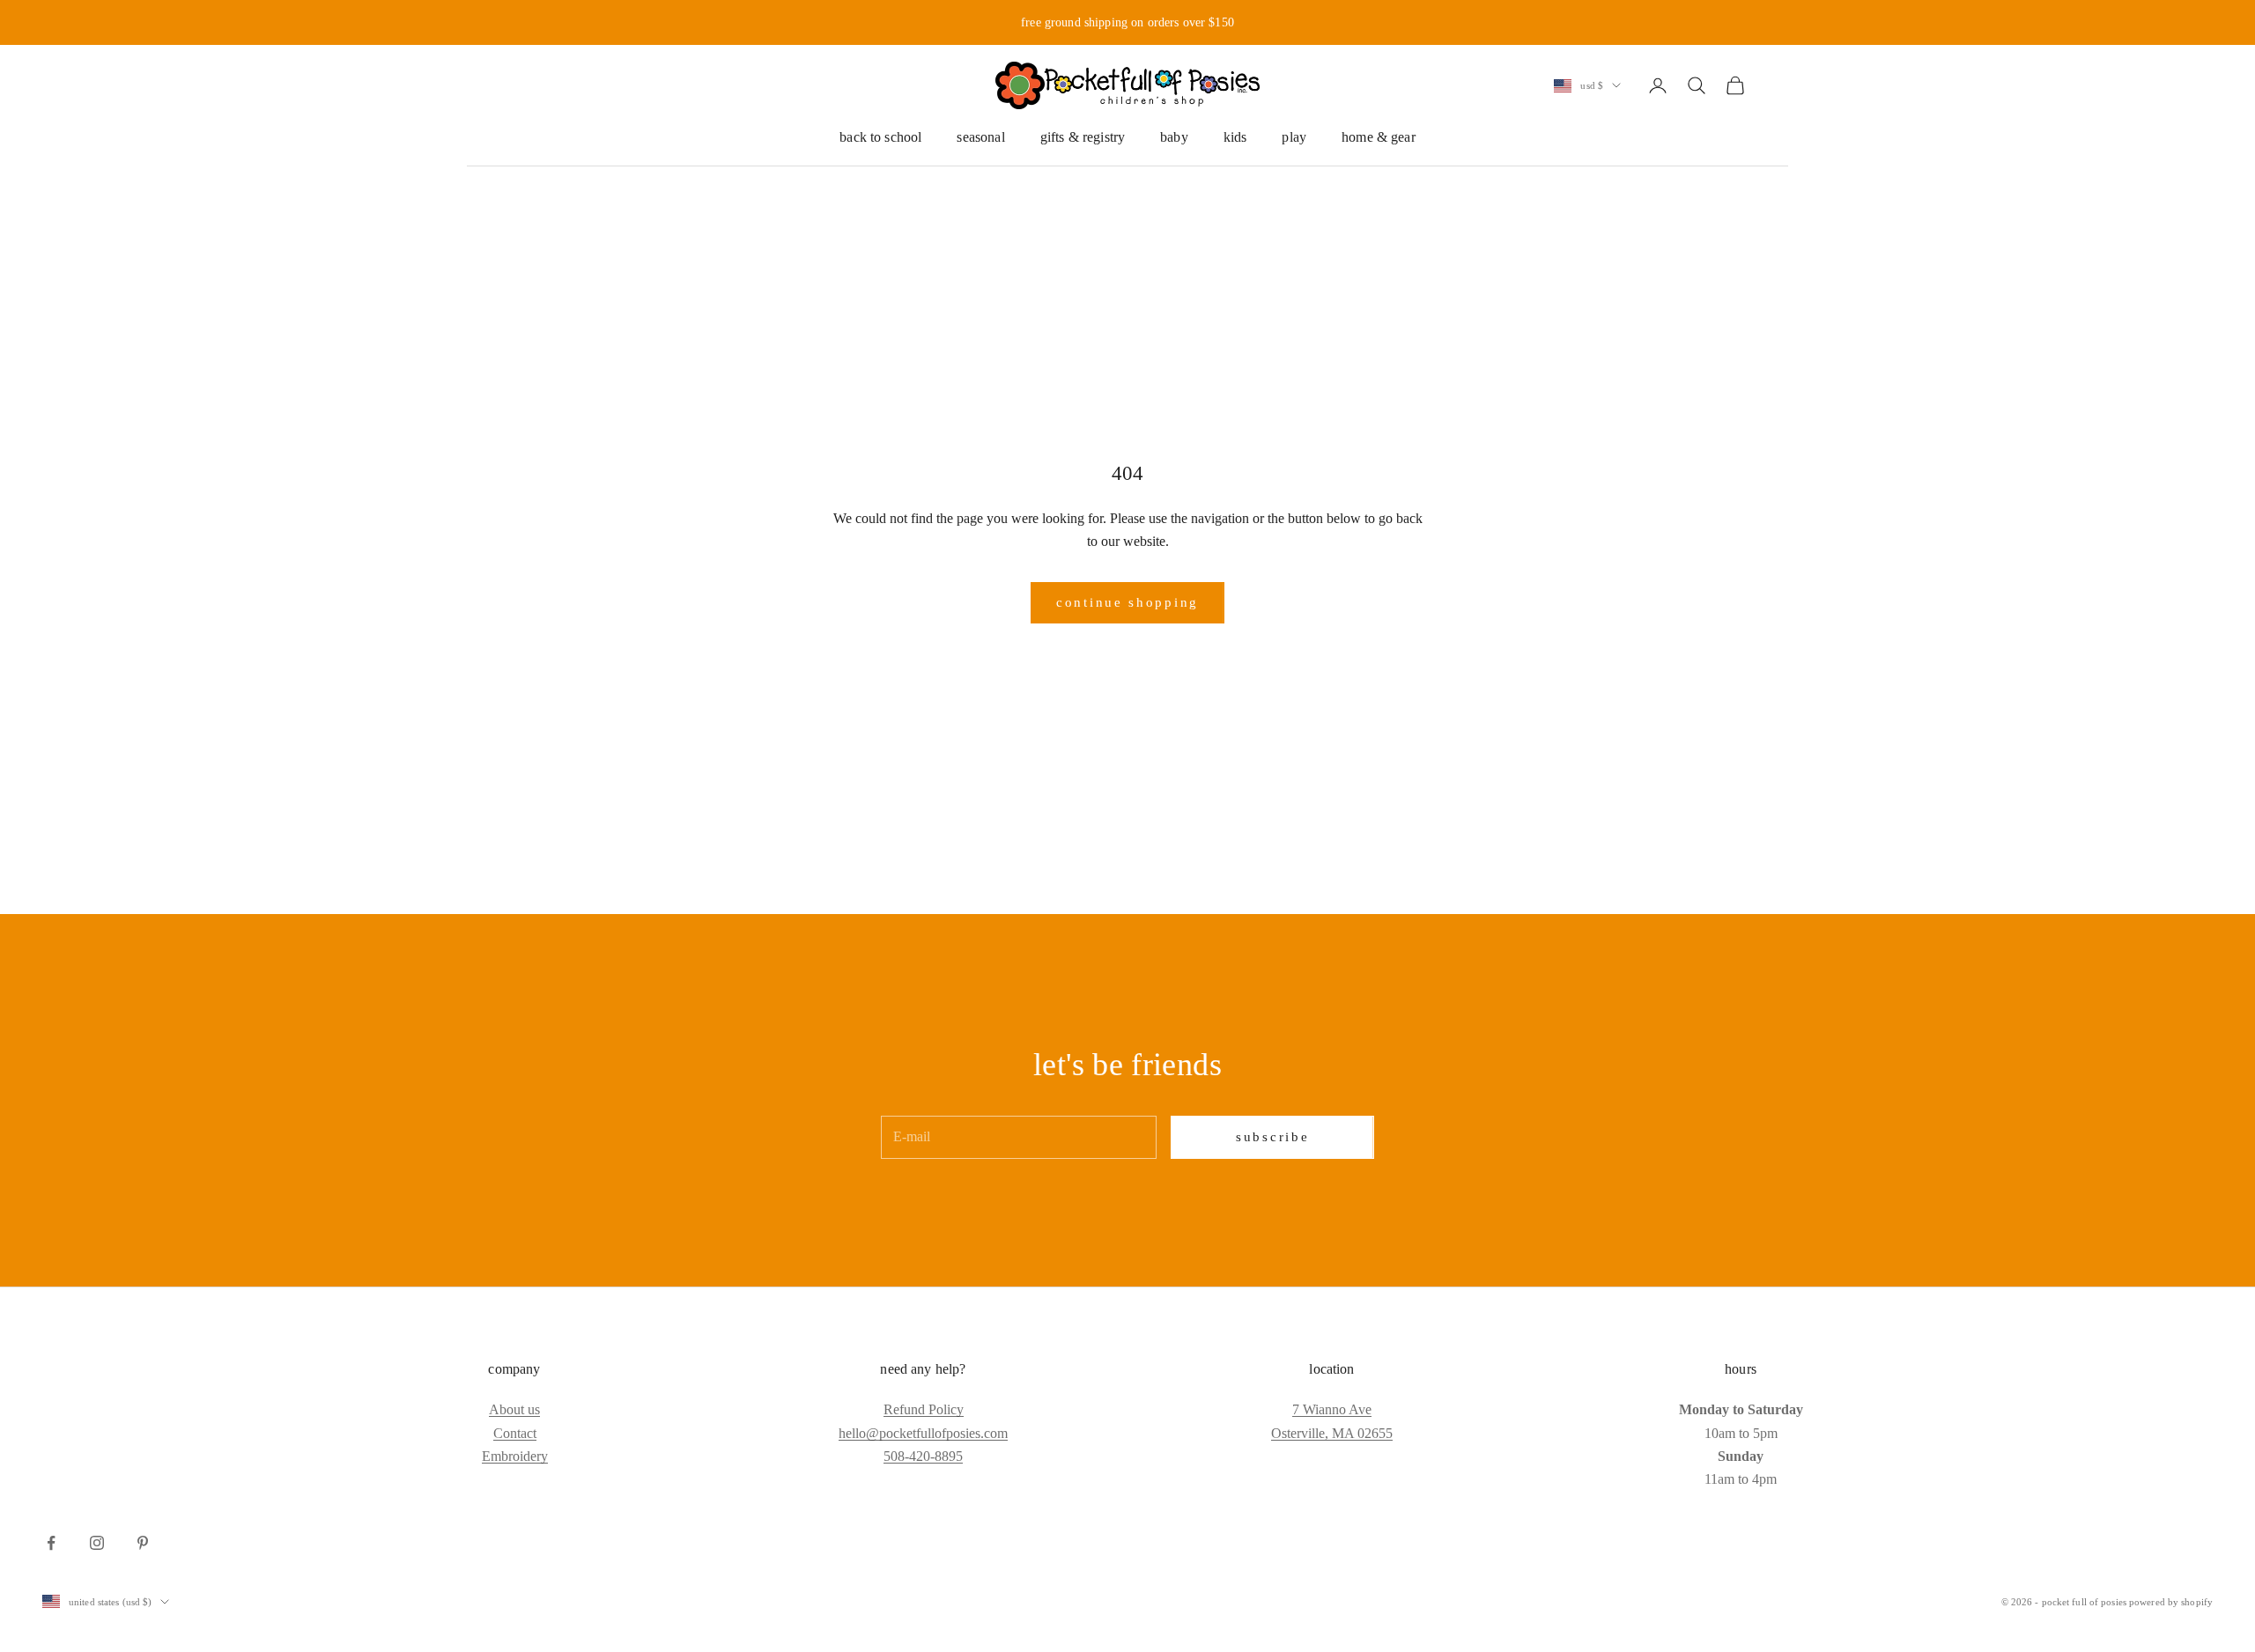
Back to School (880, 137)
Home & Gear (1379, 137)
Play (1294, 137)
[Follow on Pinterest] (143, 1543)
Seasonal (980, 137)
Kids (1235, 137)
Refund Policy (924, 1409)
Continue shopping (1127, 602)
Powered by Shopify (2171, 1602)
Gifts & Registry (1083, 137)
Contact (515, 1433)
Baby (1174, 137)
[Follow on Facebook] (51, 1543)
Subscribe (1272, 1137)
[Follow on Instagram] (97, 1543)
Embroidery (515, 1456)
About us (514, 1409)
